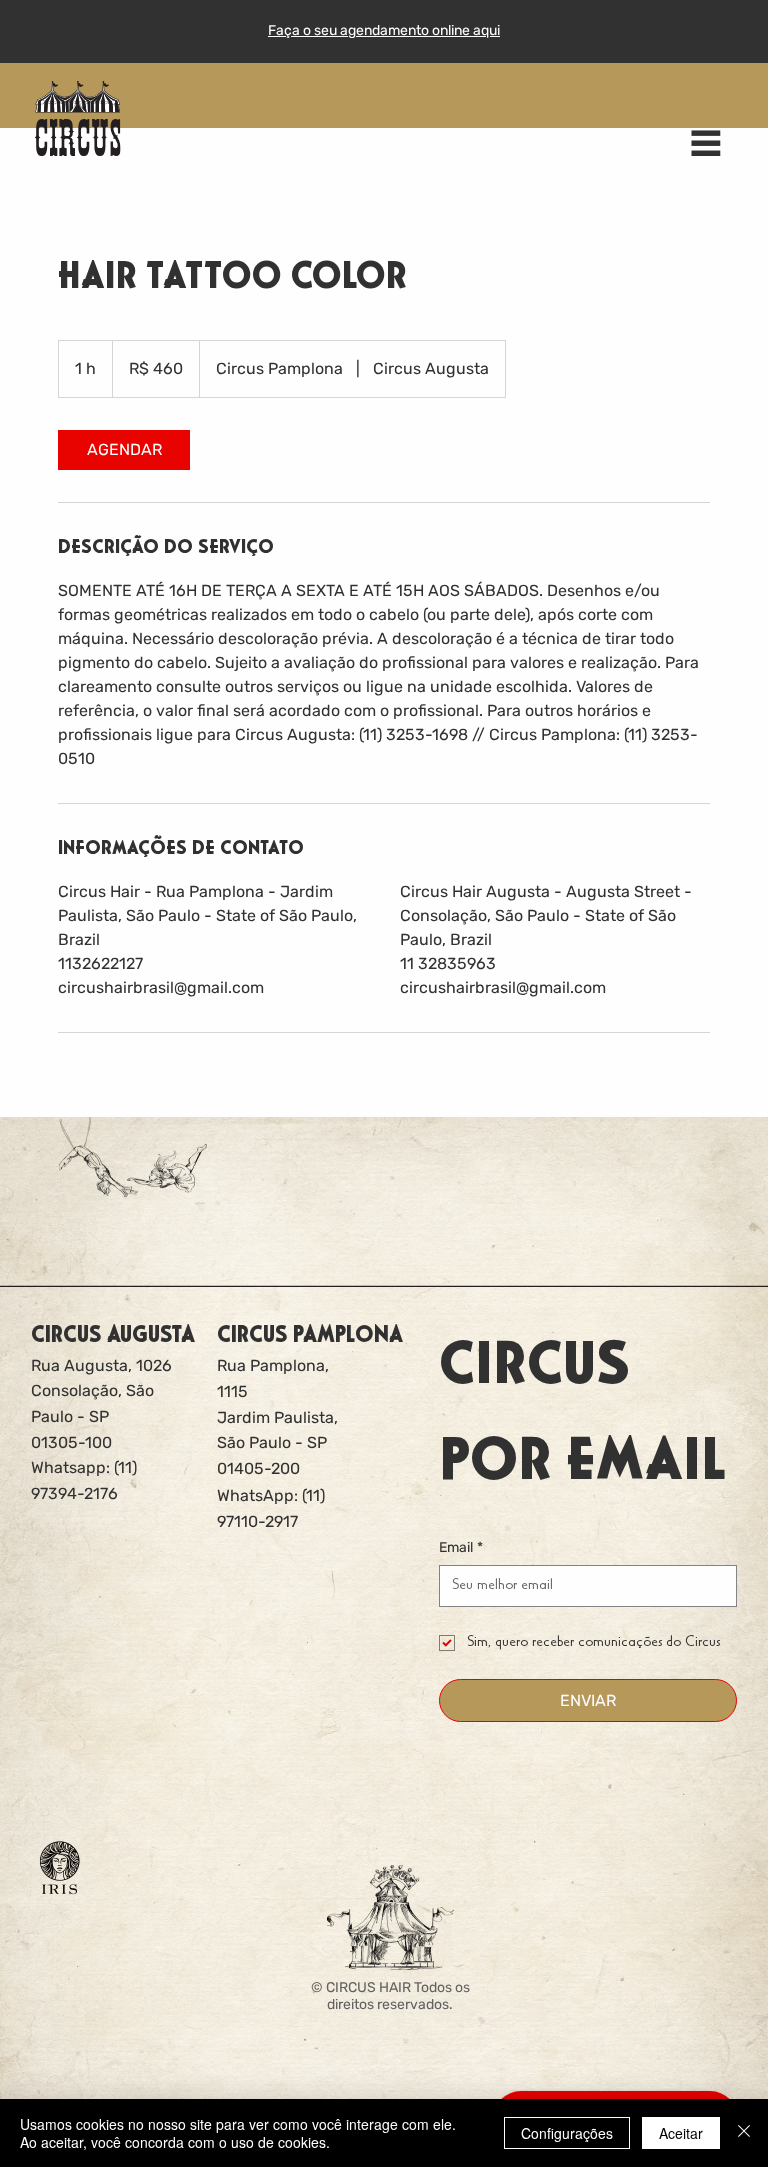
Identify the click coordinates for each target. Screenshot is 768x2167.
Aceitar (681, 2133)
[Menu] (706, 143)
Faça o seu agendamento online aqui (384, 30)
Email (461, 1547)
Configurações (567, 2133)
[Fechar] (744, 2133)
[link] (124, 450)
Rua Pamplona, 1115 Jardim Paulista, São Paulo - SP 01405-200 (277, 1416)
